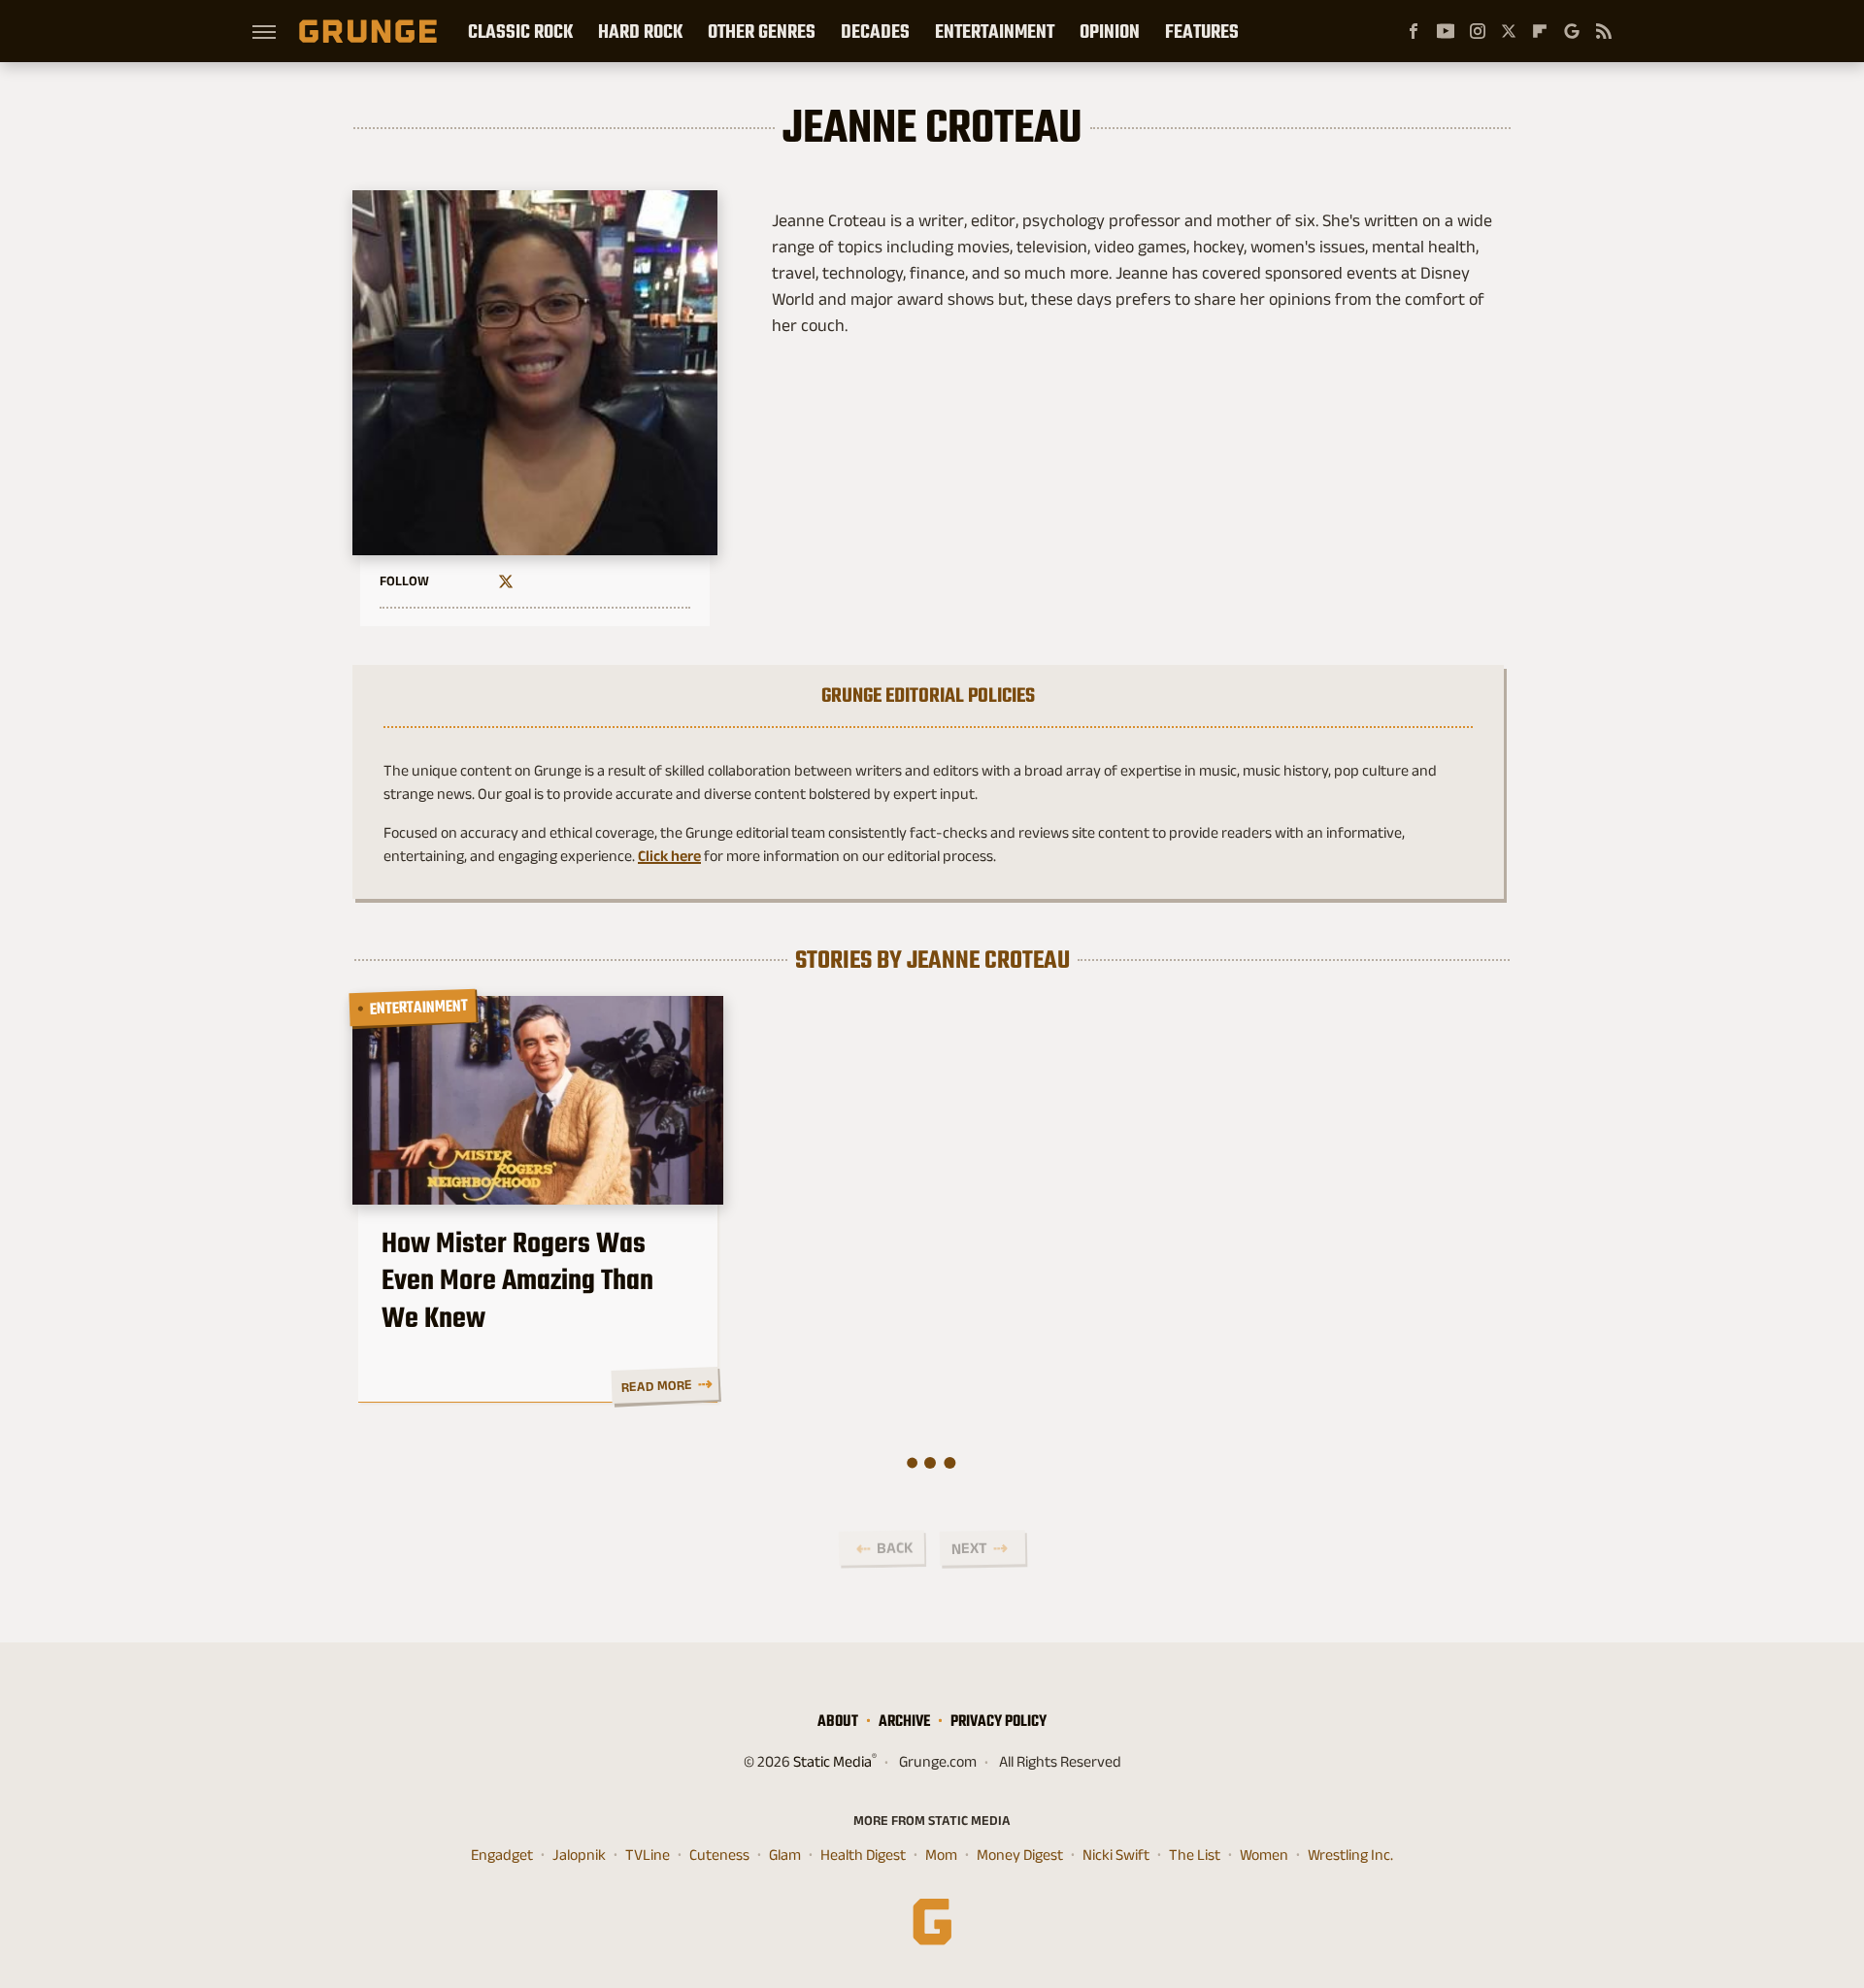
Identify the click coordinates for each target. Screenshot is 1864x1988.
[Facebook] (1414, 31)
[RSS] (1604, 31)
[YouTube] (1446, 31)
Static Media (832, 1761)
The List (1195, 1855)
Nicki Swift (1116, 1855)
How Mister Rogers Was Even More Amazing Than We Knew (517, 1280)
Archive (904, 1721)
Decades (875, 31)
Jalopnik (579, 1855)
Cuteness (719, 1855)
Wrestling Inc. (1350, 1855)
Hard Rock (640, 31)
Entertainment (995, 31)
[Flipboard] (1540, 31)
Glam (785, 1855)
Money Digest (1020, 1855)
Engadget (502, 1855)
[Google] (1572, 31)
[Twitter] (1509, 31)
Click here (669, 856)
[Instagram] (1478, 31)
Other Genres (762, 31)
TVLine (648, 1855)
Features (1202, 31)
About (838, 1721)
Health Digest (863, 1855)
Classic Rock (520, 31)
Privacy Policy (999, 1721)
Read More (656, 1386)
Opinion (1110, 31)
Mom (941, 1855)
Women (1264, 1855)
